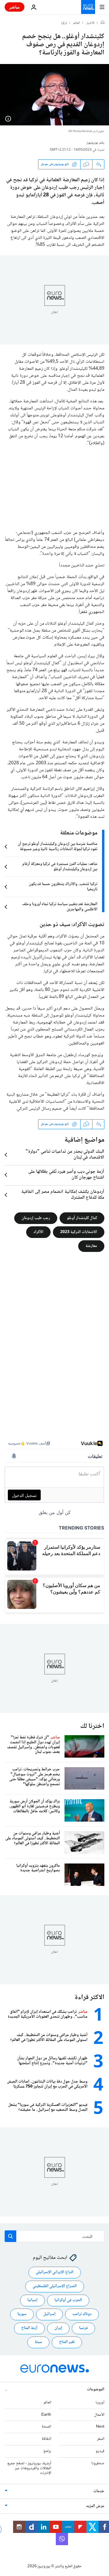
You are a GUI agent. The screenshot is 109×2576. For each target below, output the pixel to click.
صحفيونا (98, 2463)
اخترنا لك (92, 1726)
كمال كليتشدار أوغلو (82, 1218)
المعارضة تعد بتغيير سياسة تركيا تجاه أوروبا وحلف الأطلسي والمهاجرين (60, 907)
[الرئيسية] (103, 23)
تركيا (64, 23)
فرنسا (83, 2328)
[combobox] (54, 2236)
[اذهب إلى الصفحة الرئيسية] (88, 7)
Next (100, 2427)
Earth (46, 2415)
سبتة (38, 2342)
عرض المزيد (95, 2506)
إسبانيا (32, 2300)
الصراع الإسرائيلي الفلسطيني (55, 2286)
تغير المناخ (67, 2342)
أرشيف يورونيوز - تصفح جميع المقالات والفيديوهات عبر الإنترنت (29, 2468)
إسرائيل (49, 2314)
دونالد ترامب (82, 2314)
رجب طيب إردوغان (36, 1218)
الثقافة (46, 2439)
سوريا (22, 2314)
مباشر (15, 7)
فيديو (100, 2451)
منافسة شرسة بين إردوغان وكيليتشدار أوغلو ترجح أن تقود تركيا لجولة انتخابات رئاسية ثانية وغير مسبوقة (58, 847)
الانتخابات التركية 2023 (79, 1232)
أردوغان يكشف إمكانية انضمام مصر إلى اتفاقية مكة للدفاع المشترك (63, 1195)
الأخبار (90, 23)
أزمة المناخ (29, 2328)
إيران (58, 2328)
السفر (101, 2439)
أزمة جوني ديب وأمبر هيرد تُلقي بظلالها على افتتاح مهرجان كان (66, 1175)
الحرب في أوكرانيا (68, 2300)
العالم (77, 23)
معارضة (91, 1246)
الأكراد (38, 1232)
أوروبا (100, 2403)
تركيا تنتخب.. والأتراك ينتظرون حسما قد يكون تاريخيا (63, 887)
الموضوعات (96, 2390)
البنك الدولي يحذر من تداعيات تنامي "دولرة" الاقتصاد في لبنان (65, 1155)
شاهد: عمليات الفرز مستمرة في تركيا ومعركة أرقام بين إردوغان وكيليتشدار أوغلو (60, 867)
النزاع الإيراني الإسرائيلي (55, 2272)
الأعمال (99, 2415)
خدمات (99, 2491)
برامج (47, 2451)
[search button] (10, 2236)
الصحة (46, 2427)
